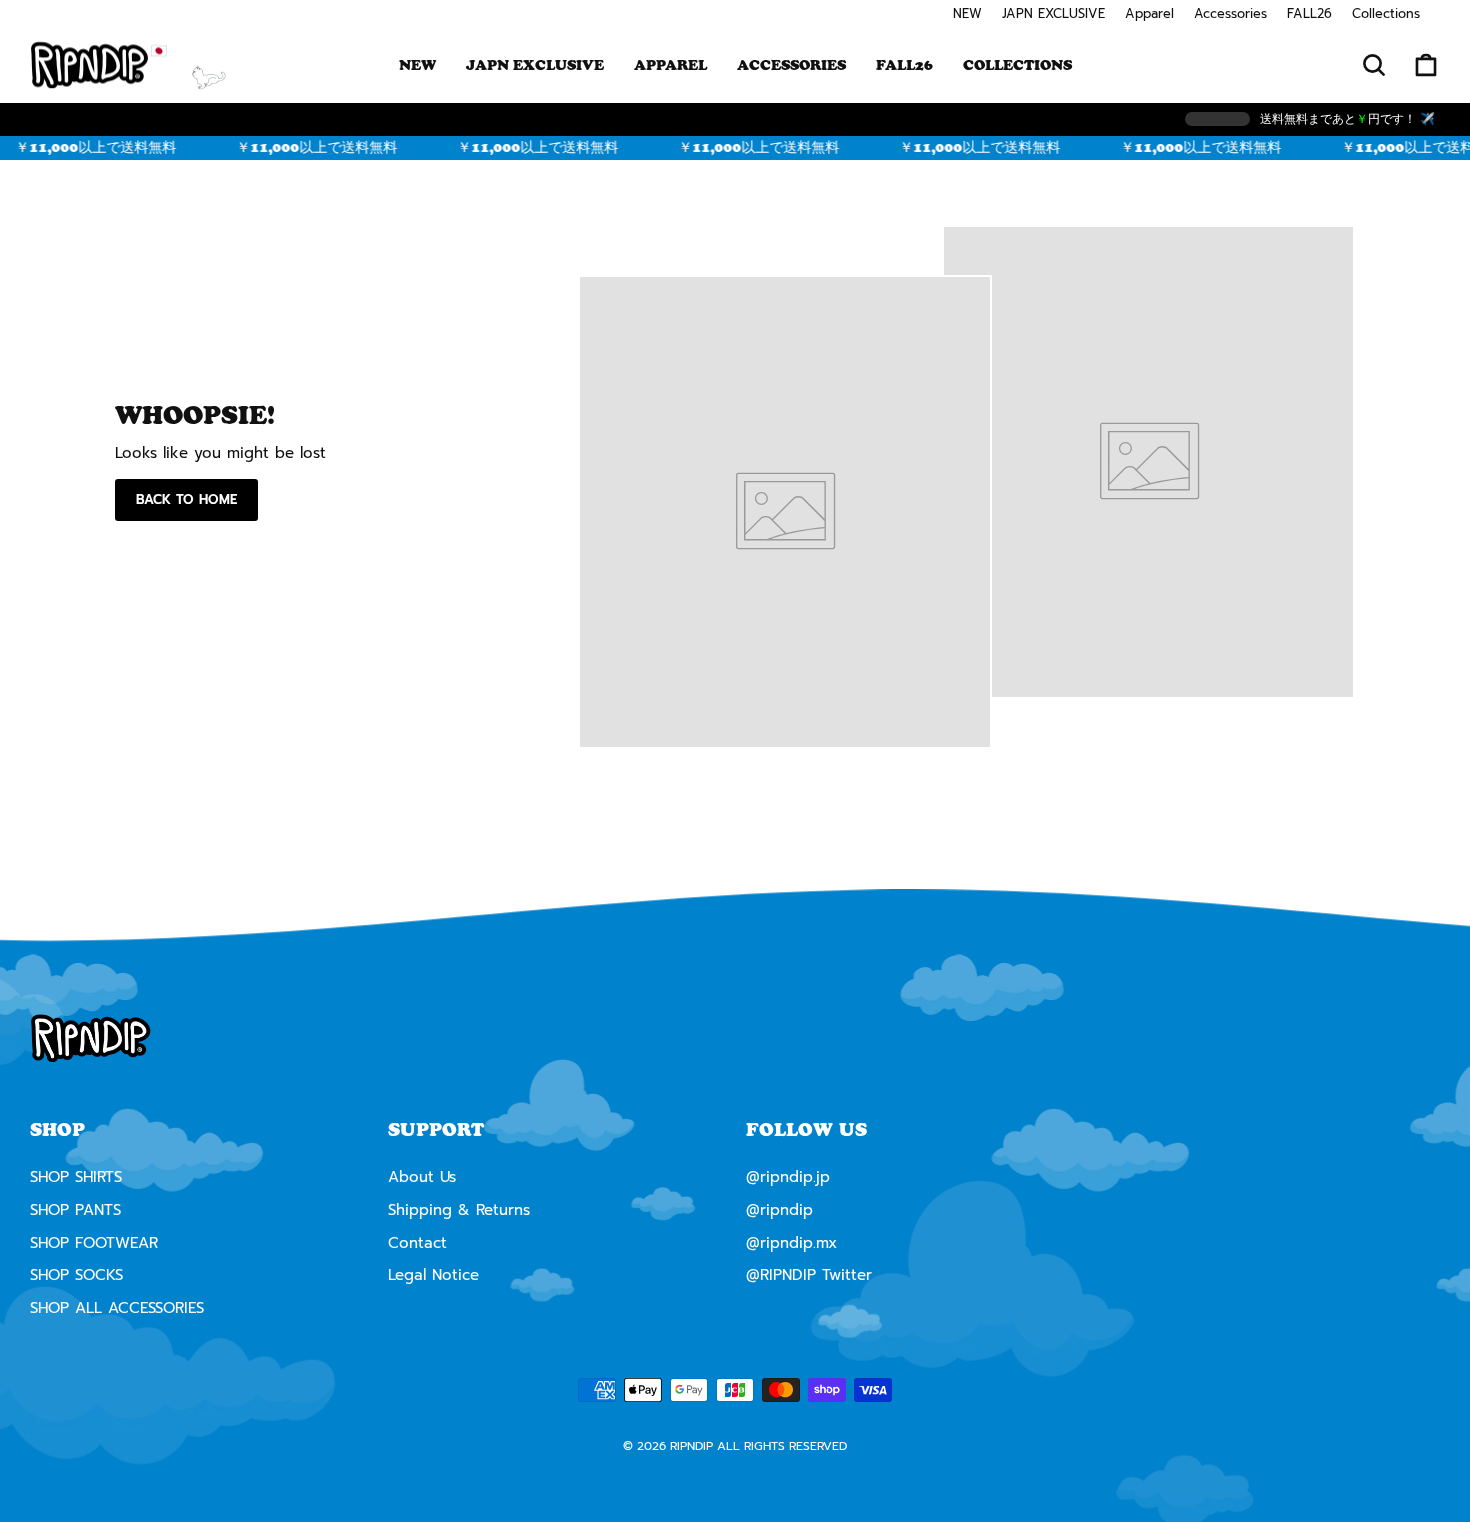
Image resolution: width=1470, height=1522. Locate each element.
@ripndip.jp (788, 1177)
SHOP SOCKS (76, 1275)
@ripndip (779, 1210)
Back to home (186, 499)
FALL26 (1309, 13)
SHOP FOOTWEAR (94, 1243)
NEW (967, 13)
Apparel (1149, 13)
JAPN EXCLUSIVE (1053, 13)
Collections (1386, 13)
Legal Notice (433, 1275)
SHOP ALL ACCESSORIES (117, 1308)
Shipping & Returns (459, 1210)
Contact (417, 1243)
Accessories (1230, 13)
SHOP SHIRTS (76, 1177)
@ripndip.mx (791, 1243)
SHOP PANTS (75, 1210)
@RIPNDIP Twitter (809, 1275)
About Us (422, 1177)
